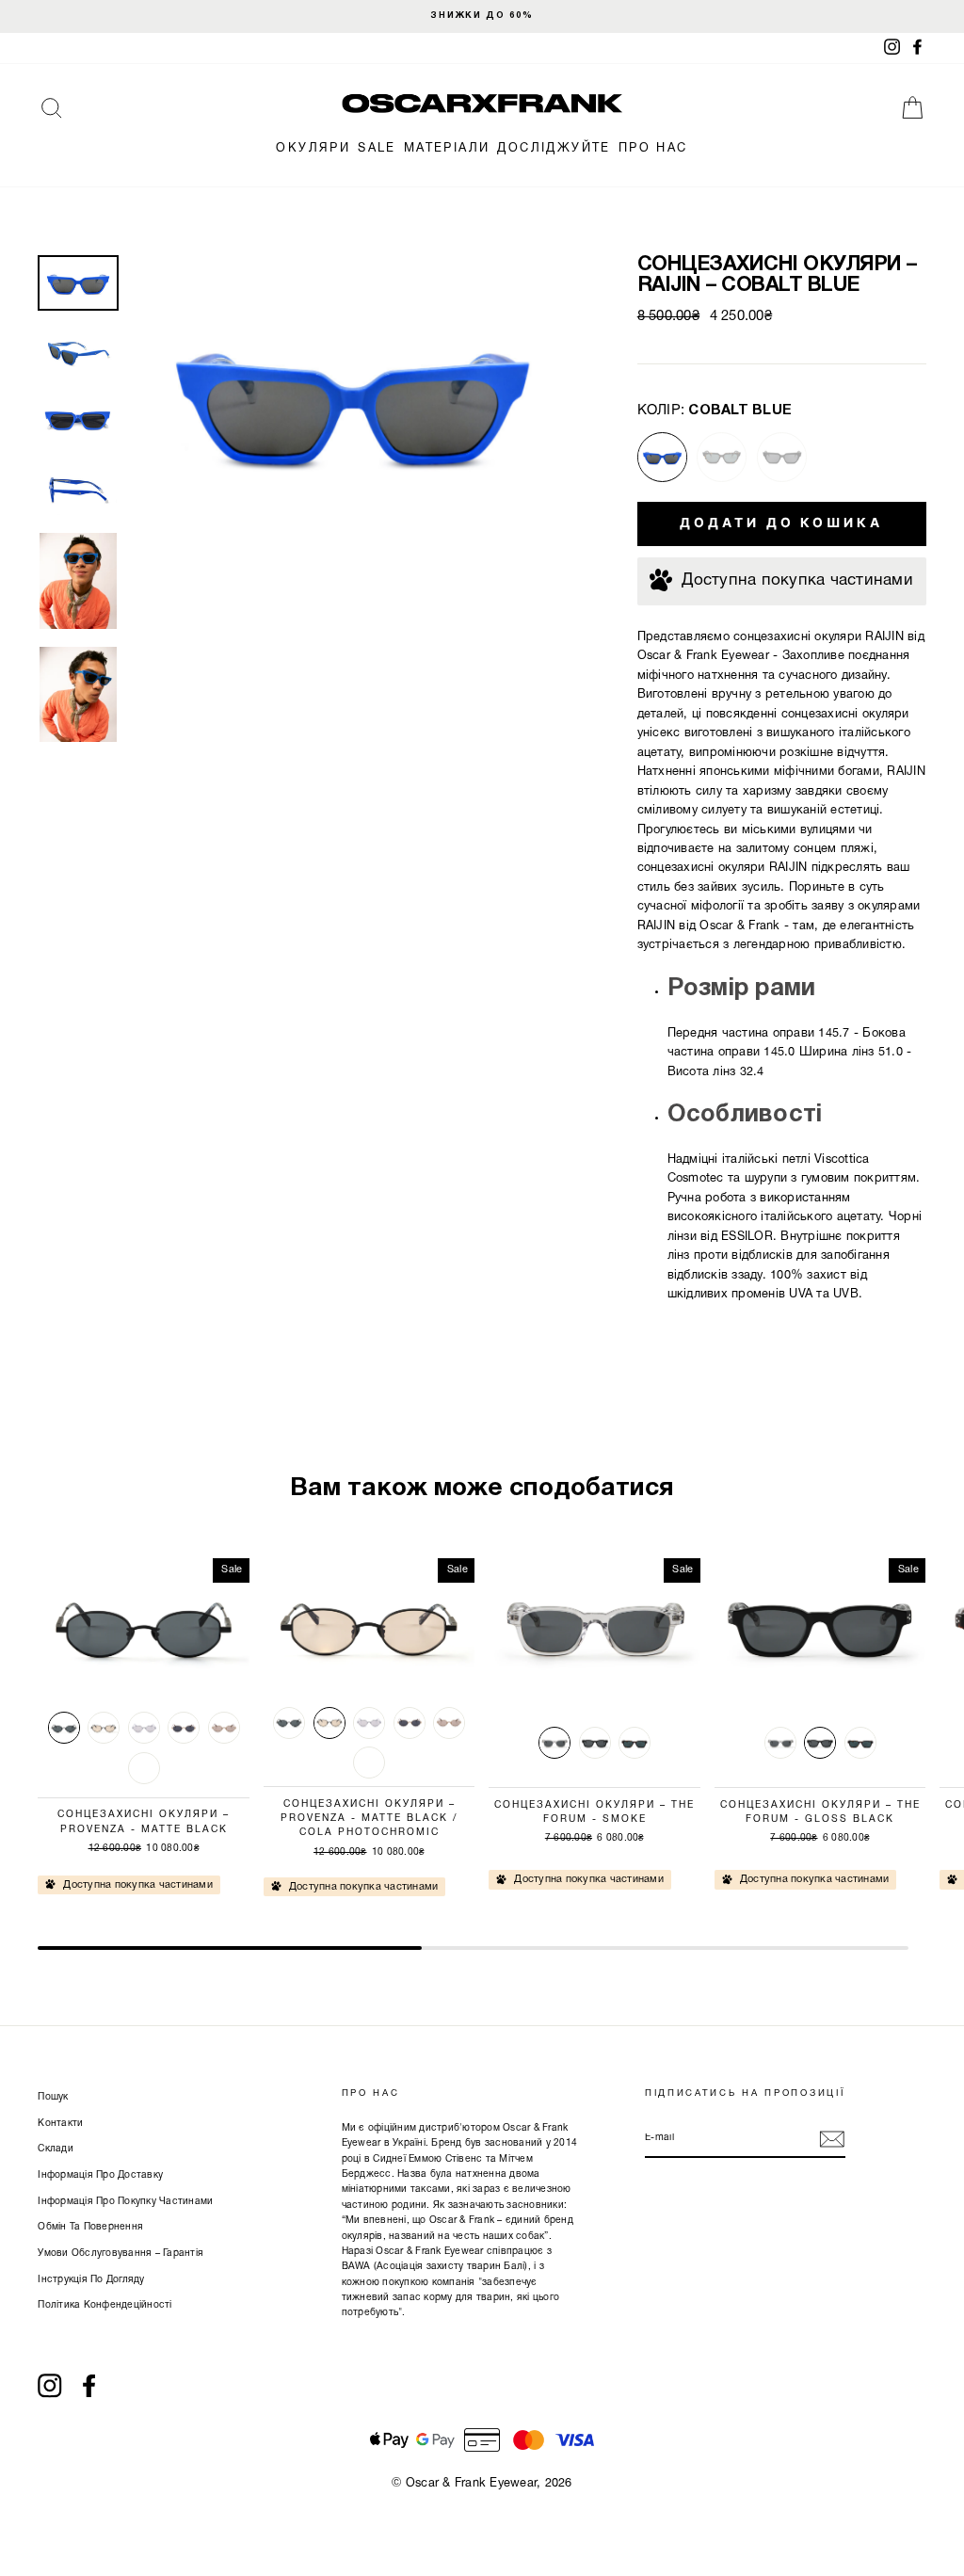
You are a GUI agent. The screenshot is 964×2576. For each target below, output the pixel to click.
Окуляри (313, 149)
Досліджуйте (554, 149)
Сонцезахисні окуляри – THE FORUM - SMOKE (594, 1812)
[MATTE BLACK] (64, 1728)
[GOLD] (184, 1728)
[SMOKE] (554, 1743)
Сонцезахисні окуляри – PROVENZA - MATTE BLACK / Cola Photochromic (369, 1819)
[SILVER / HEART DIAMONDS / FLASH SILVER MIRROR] (144, 1728)
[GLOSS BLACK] (782, 457)
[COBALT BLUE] (662, 457)
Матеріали (447, 149)
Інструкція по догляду (91, 2280)
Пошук (53, 2097)
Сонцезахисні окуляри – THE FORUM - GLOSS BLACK (820, 1812)
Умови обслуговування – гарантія (120, 2254)
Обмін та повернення (90, 2227)
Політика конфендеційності (104, 2305)
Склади (56, 2149)
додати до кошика (781, 523)
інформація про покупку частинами (125, 2202)
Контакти (60, 2124)
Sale (377, 149)
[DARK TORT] (722, 457)
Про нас (653, 149)
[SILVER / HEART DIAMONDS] (144, 1768)
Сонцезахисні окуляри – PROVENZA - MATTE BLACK (144, 1822)
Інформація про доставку (100, 2175)
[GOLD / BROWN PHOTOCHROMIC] (224, 1728)
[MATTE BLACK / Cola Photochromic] (104, 1728)
